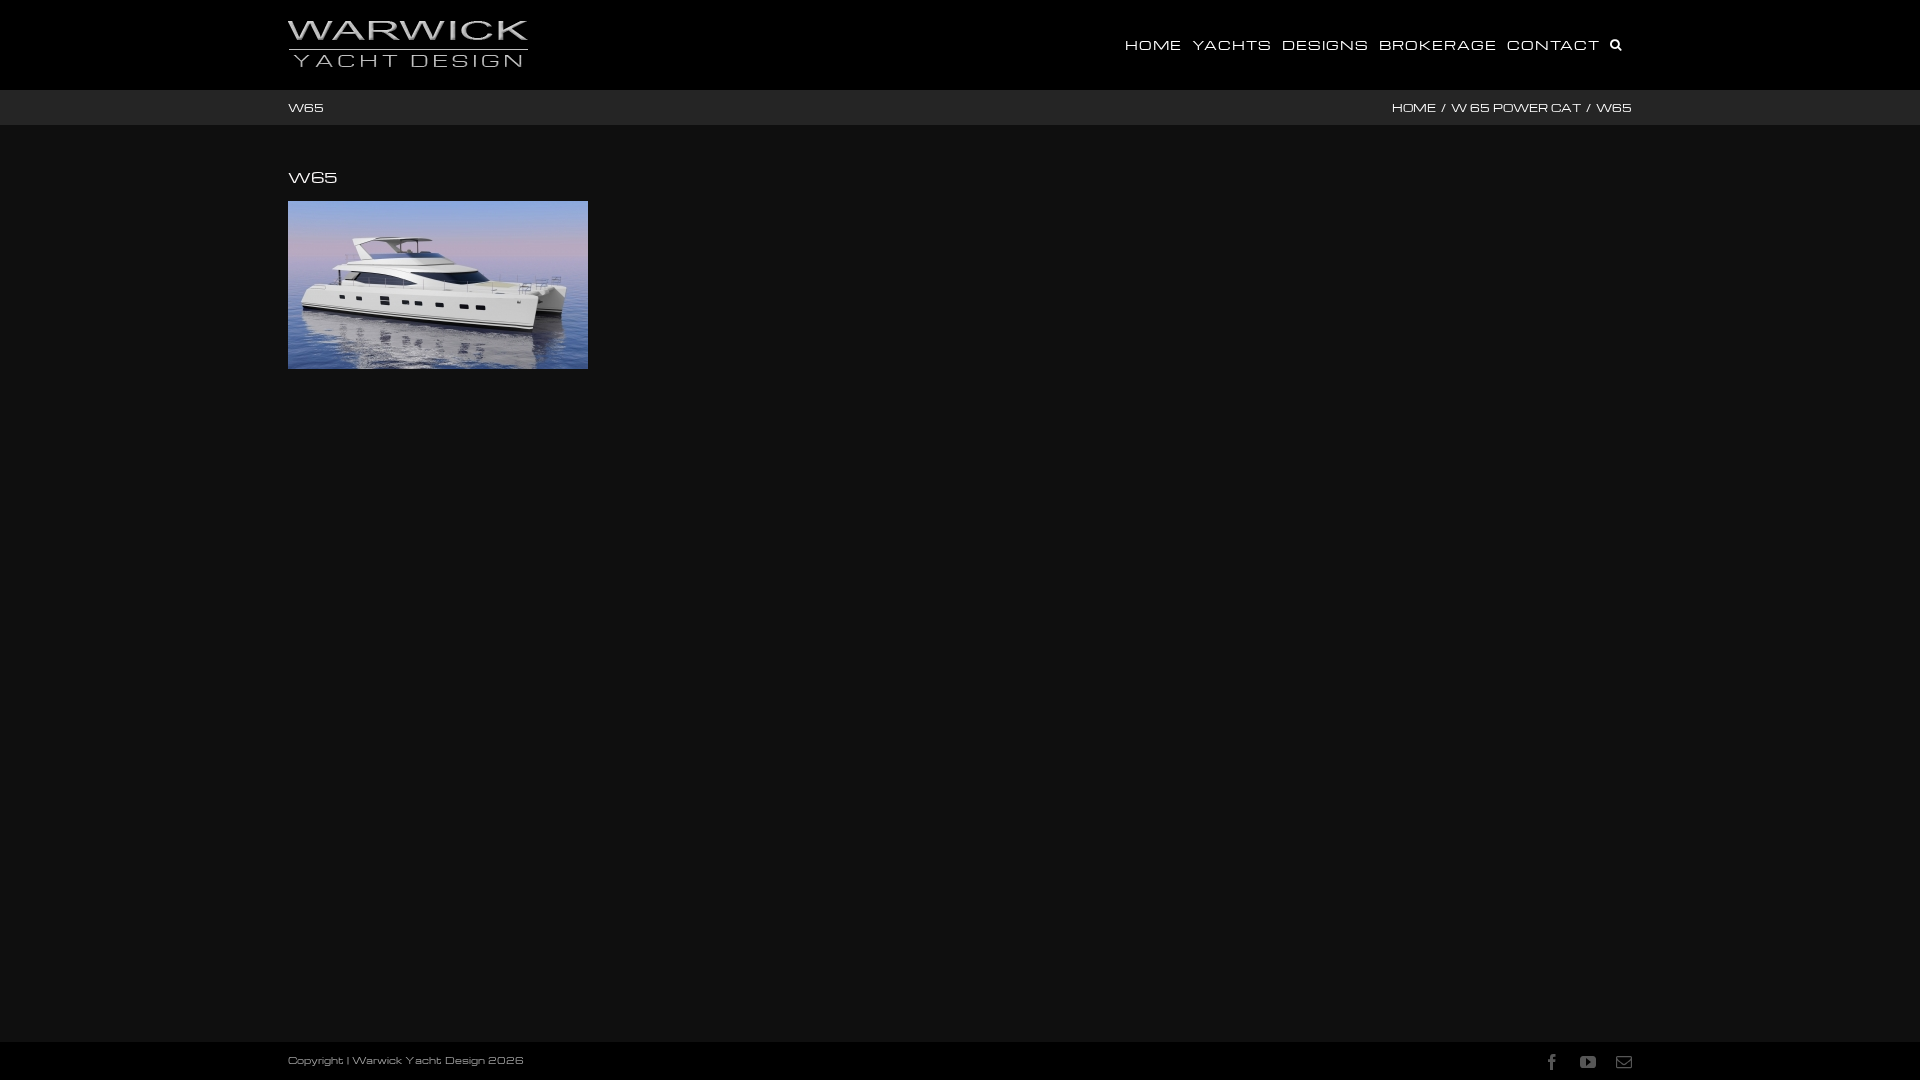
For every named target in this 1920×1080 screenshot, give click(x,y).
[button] (1616, 43)
